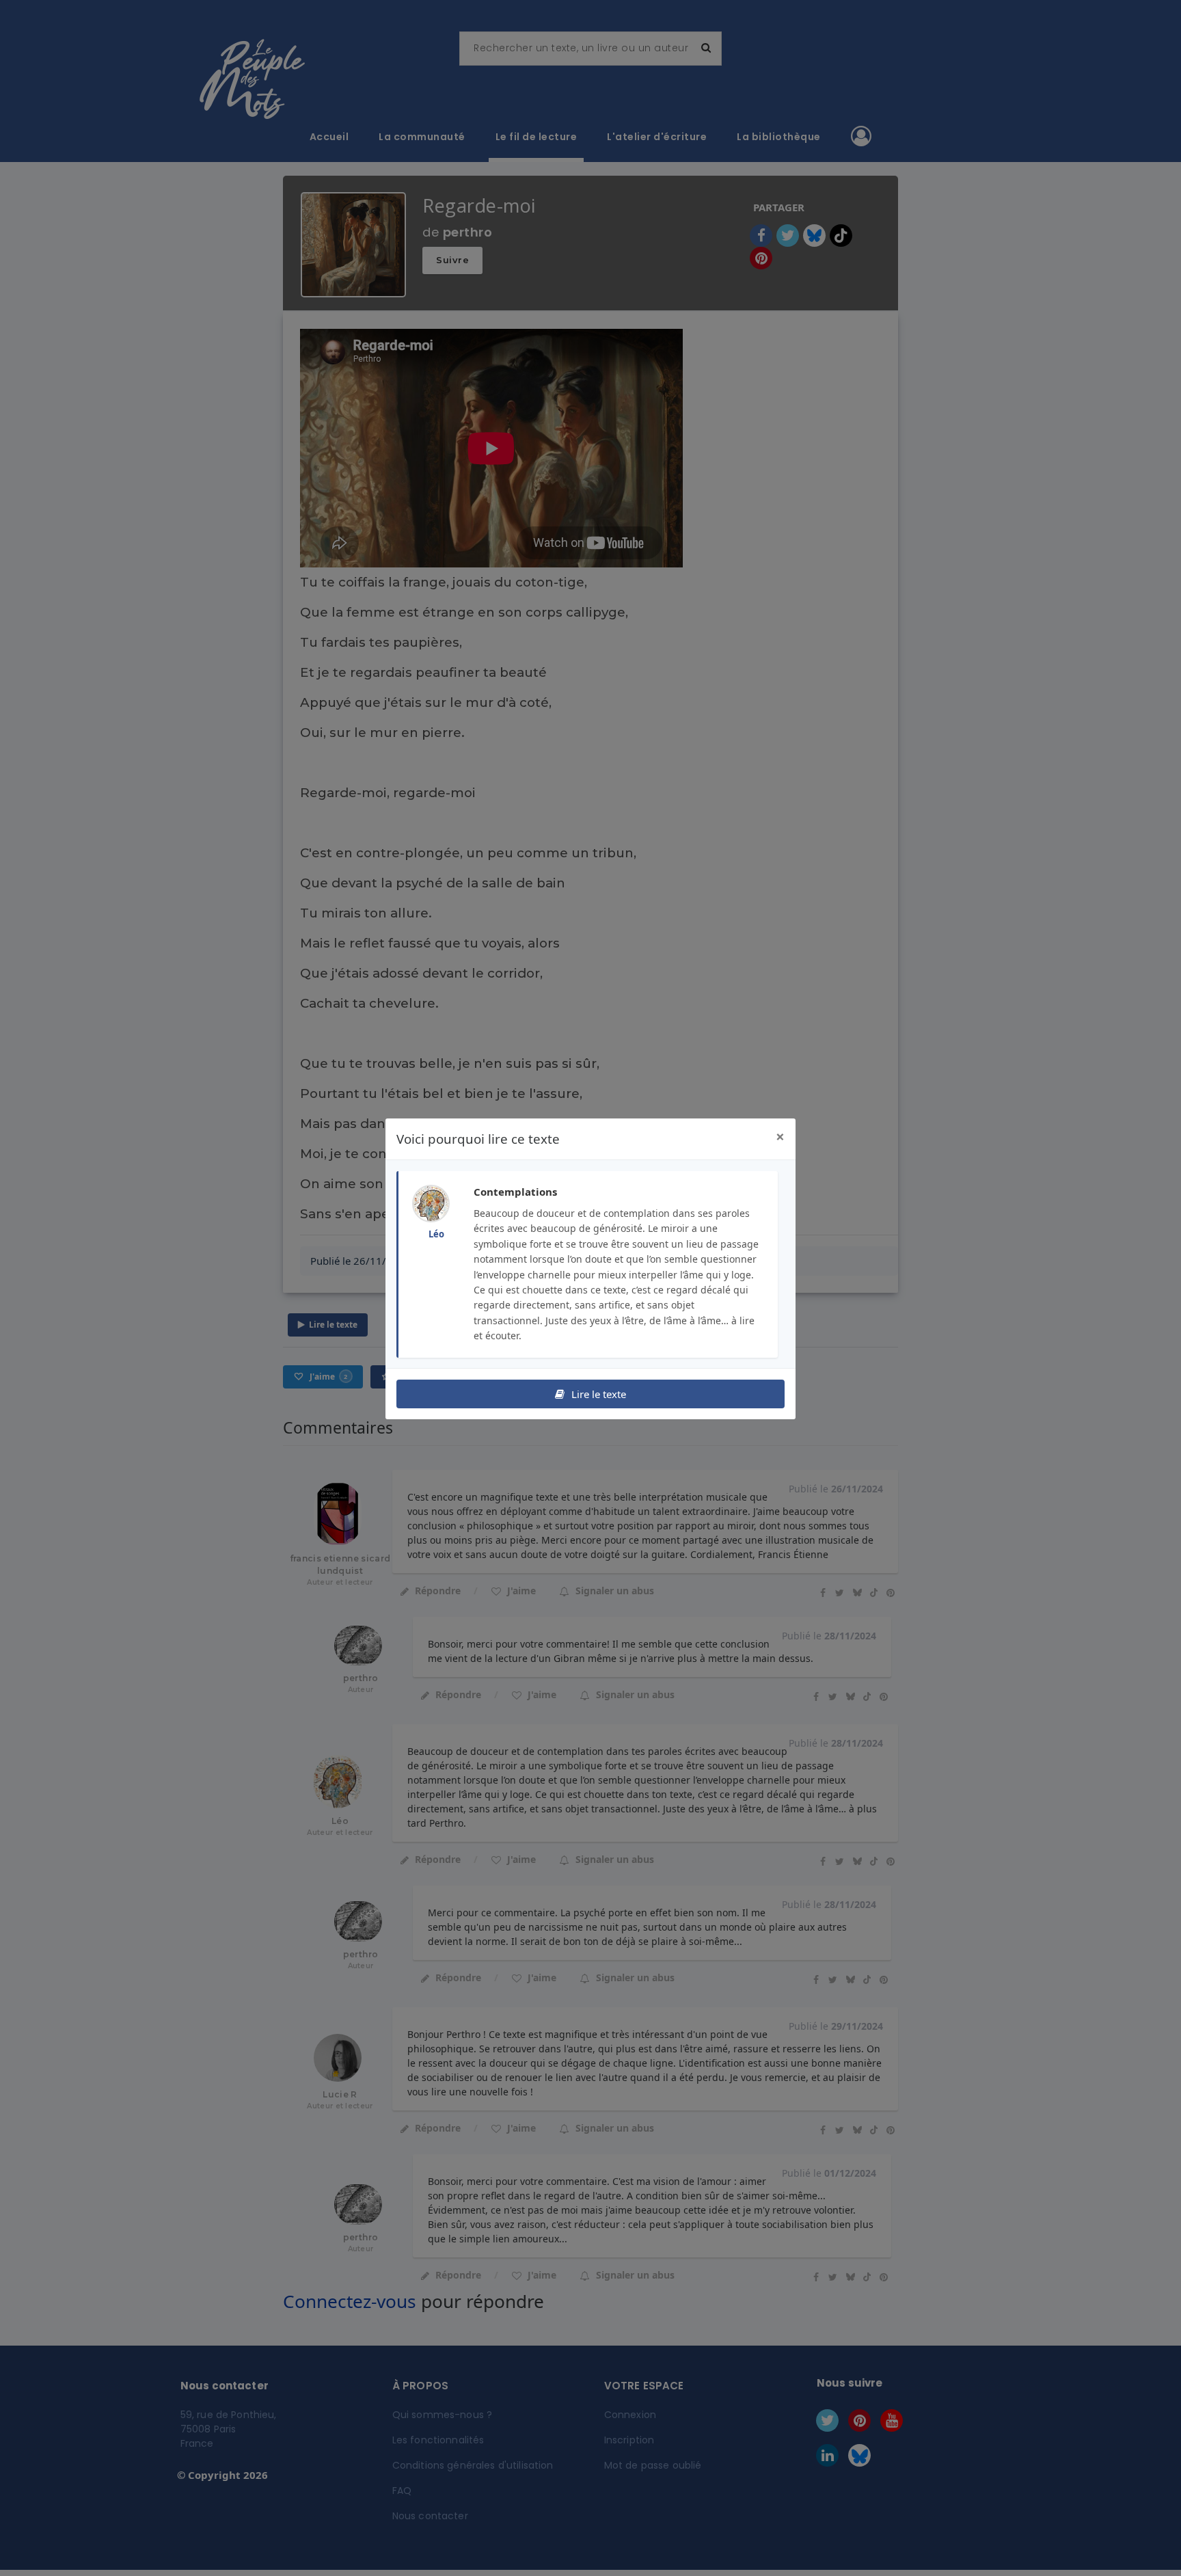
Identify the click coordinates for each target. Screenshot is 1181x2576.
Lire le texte (597, 1394)
